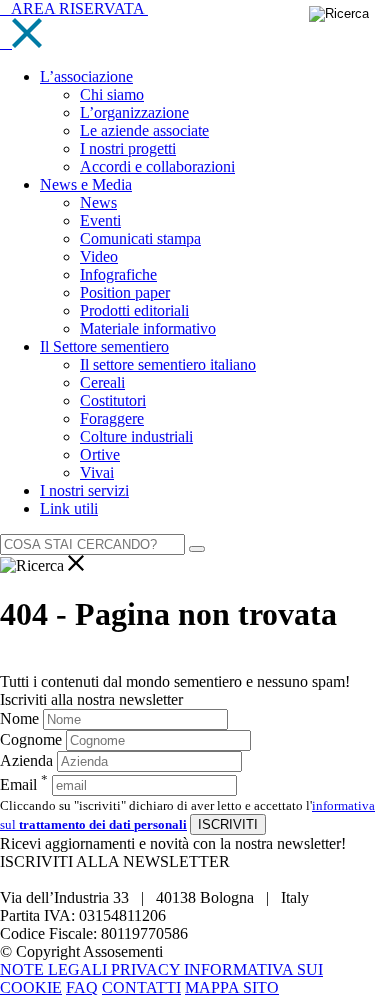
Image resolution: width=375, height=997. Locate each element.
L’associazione (86, 76)
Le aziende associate (144, 130)
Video (99, 256)
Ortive (100, 454)
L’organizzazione (134, 112)
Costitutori (113, 400)
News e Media (86, 184)
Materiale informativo (148, 328)
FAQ (82, 987)
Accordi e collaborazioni (157, 166)
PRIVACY (147, 969)
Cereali (102, 382)
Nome (19, 718)
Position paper (125, 292)
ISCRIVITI (228, 824)
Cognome (31, 739)
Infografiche (118, 274)
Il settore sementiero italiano (168, 364)
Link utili (69, 508)
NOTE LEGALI (55, 969)
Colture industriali (136, 436)
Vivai (97, 472)
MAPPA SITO (232, 987)
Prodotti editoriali (134, 310)
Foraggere (112, 418)
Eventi (100, 220)
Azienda (26, 760)
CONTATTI (141, 987)
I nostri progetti (128, 148)
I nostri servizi (84, 490)
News (98, 202)
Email (24, 784)
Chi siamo (112, 94)
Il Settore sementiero (104, 346)
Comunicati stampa (140, 238)
